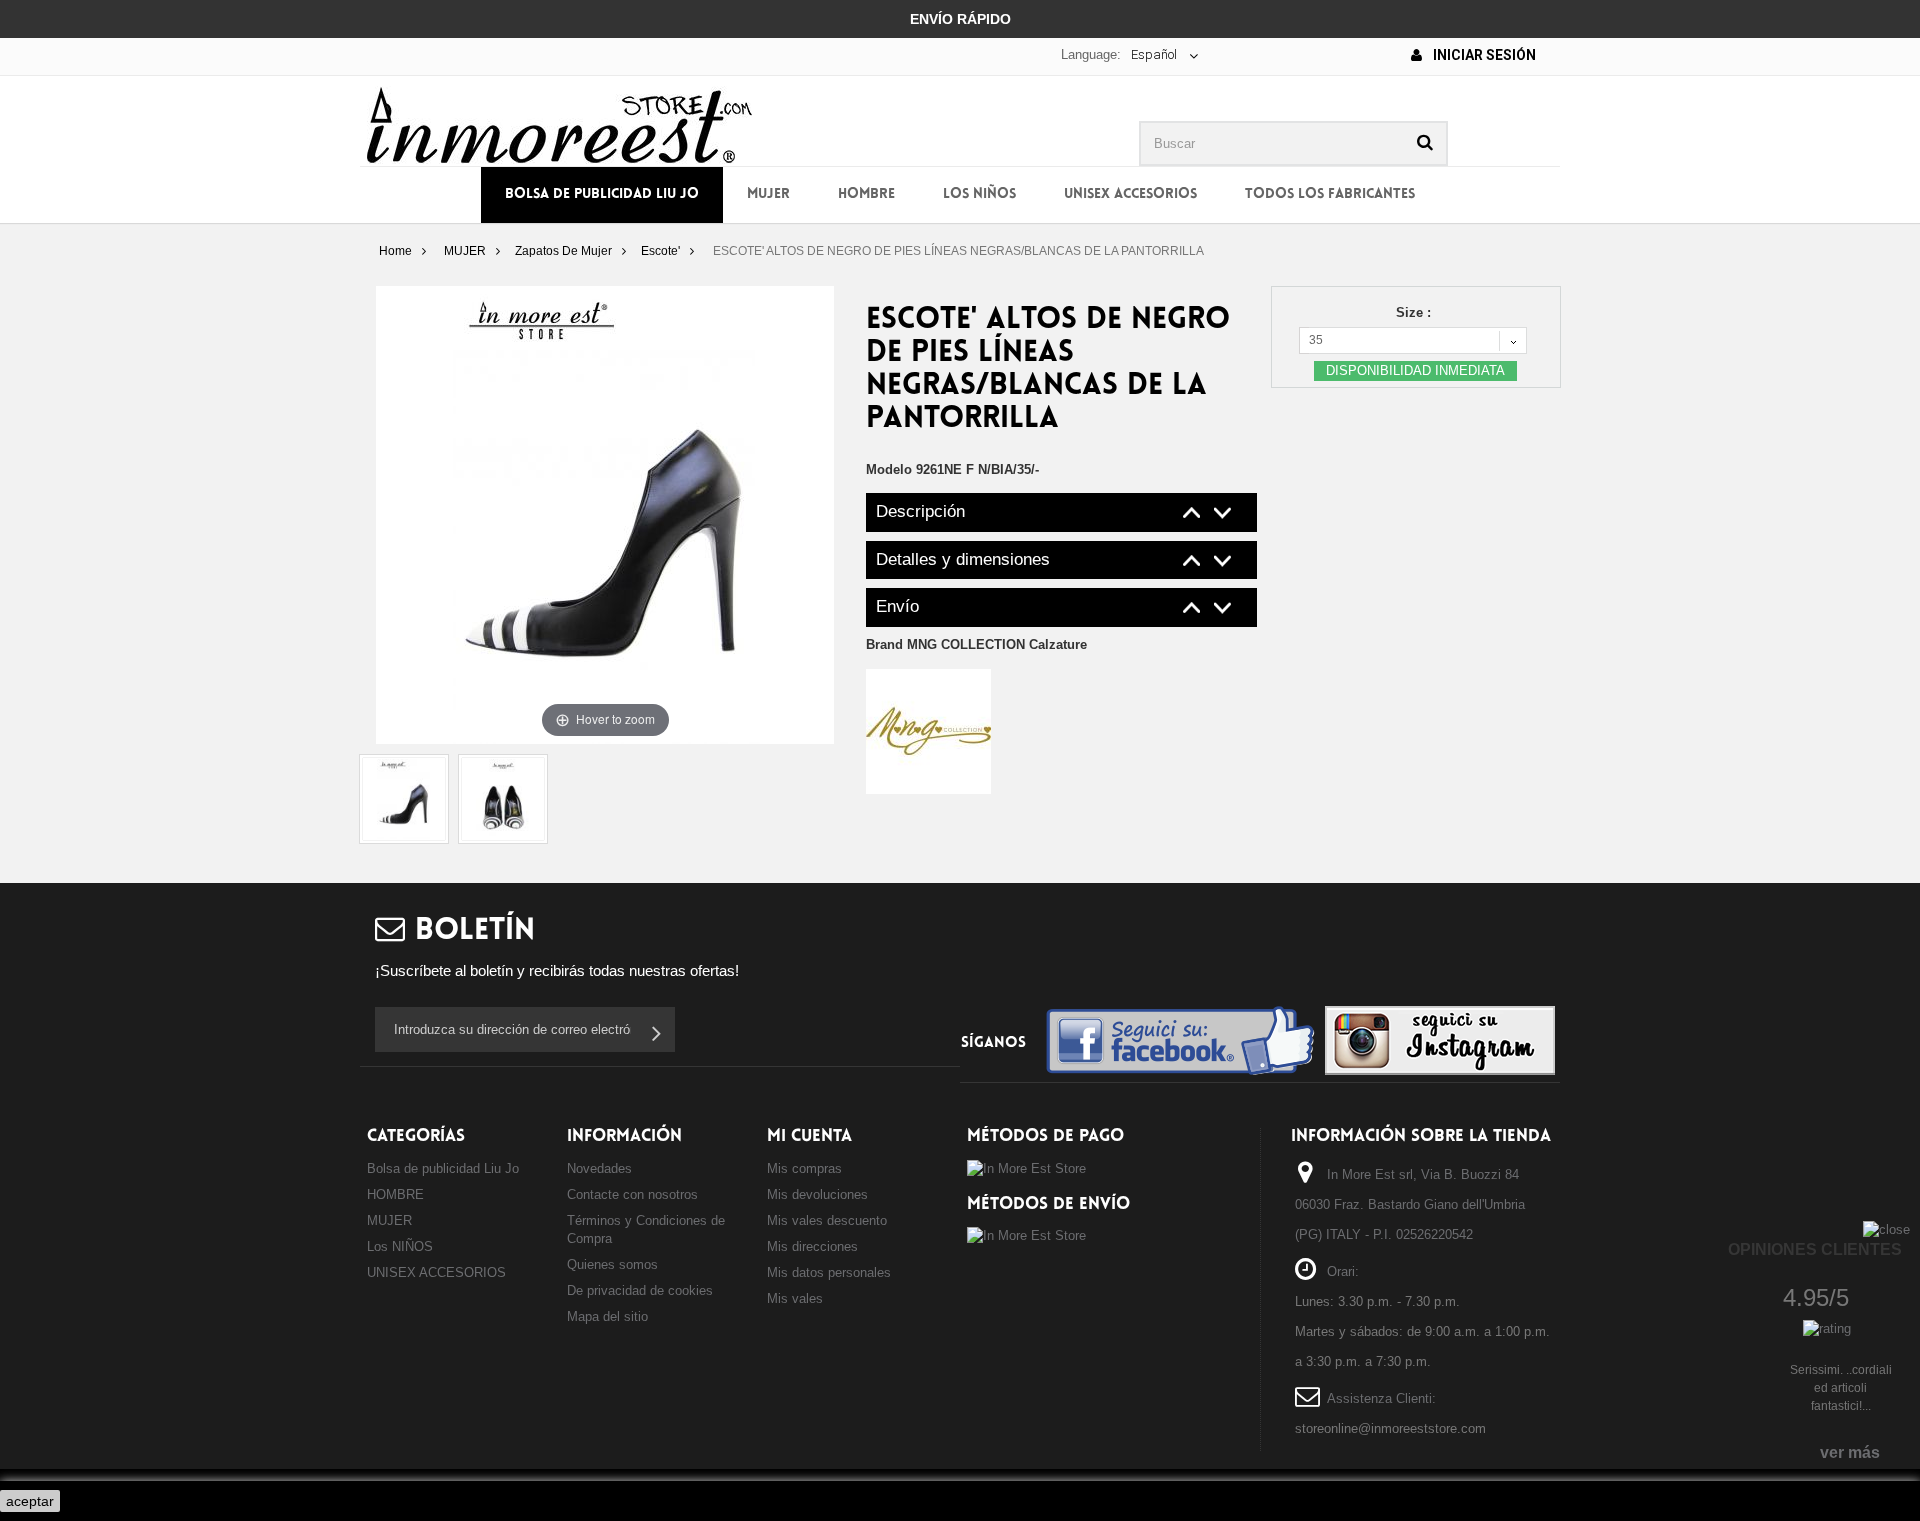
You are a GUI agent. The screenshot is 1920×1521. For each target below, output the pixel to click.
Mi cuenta (809, 1136)
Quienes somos (612, 1264)
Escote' (660, 251)
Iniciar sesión (1483, 55)
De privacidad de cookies (640, 1290)
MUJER (768, 194)
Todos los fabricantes (1330, 194)
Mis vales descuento (827, 1220)
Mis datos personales (829, 1272)
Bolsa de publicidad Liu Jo (602, 194)
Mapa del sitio (607, 1316)
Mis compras (804, 1168)
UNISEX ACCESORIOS (1130, 194)
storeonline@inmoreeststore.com (1390, 1428)
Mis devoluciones (817, 1194)
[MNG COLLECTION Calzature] (928, 730)
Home (395, 251)
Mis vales (795, 1298)
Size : (1415, 312)
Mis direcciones (812, 1246)
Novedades (599, 1168)
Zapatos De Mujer (563, 251)
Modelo (889, 469)
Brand (976, 644)
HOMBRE (866, 194)
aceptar (30, 1501)
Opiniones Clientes (1815, 1249)
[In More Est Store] (559, 123)
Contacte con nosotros (632, 1194)
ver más (1850, 1452)
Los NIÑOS (979, 194)
